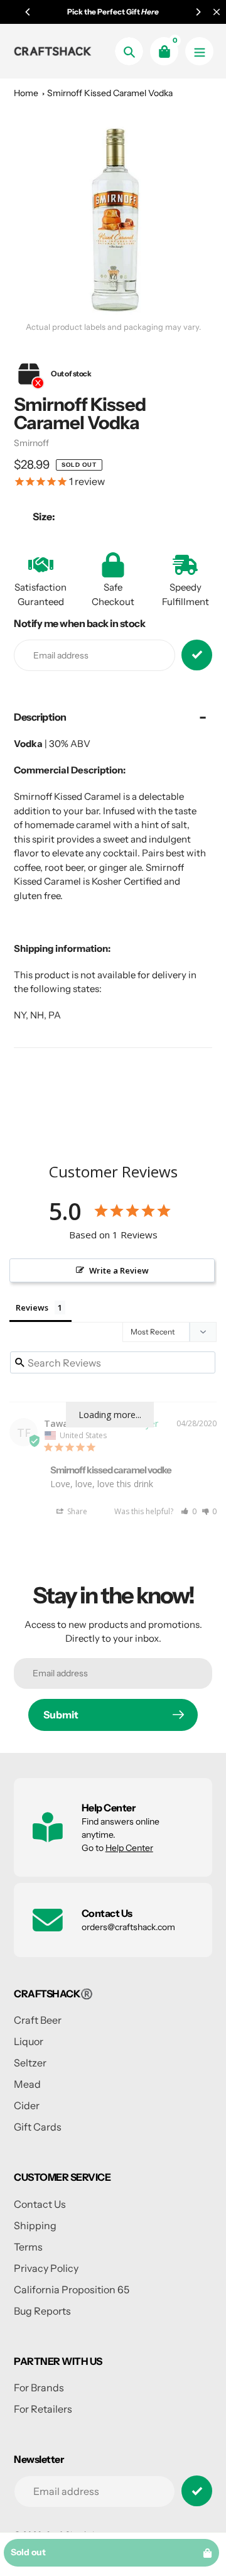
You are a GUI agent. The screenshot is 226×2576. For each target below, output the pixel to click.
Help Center (129, 1848)
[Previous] (28, 12)
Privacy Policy (46, 2268)
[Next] (198, 12)
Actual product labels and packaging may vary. (113, 327)
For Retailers (43, 2409)
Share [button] (76, 1511)
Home (26, 93)
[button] (189, 1511)
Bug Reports (42, 2311)
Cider (27, 2105)
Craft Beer (38, 2020)
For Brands (39, 2388)
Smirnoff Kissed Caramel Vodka (110, 93)
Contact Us (40, 2204)
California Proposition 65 (72, 2289)
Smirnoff (31, 443)
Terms (28, 2247)
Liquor (29, 2041)
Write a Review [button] (119, 1270)
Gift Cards (38, 2127)
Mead (27, 2084)
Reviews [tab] (32, 1307)
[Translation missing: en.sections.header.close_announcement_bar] (217, 12)
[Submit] (197, 2491)
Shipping (35, 2225)
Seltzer (30, 2063)
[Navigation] (199, 51)
